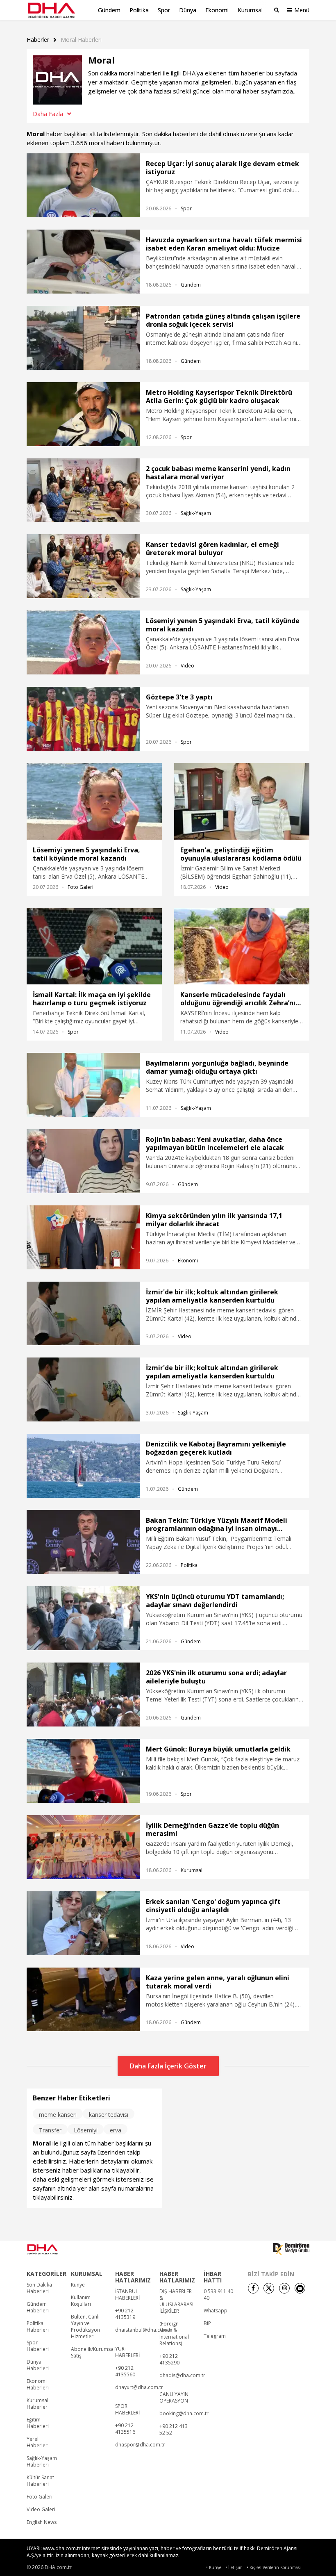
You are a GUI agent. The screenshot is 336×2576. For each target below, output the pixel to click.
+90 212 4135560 (125, 2371)
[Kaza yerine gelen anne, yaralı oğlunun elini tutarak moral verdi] (83, 2000)
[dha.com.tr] (54, 2249)
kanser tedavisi (109, 2115)
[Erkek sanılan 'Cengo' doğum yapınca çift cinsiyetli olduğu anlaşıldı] (83, 1923)
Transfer (50, 2130)
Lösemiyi (86, 2130)
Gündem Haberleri (38, 2307)
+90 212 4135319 (125, 2314)
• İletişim (234, 2568)
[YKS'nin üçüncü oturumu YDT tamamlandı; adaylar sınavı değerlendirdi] (83, 1618)
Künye (78, 2285)
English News (42, 2522)
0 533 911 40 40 (218, 2295)
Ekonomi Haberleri (38, 2385)
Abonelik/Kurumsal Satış (93, 2353)
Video (187, 666)
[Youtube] (300, 2288)
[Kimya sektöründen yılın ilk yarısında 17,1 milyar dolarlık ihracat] (83, 1237)
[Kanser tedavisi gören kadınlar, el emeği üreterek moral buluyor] (83, 566)
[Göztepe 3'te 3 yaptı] (83, 719)
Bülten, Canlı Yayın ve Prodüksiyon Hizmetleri (85, 2327)
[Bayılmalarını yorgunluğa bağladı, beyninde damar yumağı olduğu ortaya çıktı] (83, 1085)
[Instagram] (284, 2288)
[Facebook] (253, 2288)
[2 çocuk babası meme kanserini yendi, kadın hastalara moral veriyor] (83, 490)
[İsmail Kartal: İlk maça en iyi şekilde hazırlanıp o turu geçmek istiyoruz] (94, 946)
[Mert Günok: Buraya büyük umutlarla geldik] (83, 1771)
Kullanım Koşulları (81, 2301)
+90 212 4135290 (169, 2360)
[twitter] (269, 2288)
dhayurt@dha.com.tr (139, 2387)
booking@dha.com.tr (184, 2414)
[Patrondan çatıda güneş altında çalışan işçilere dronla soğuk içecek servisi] (83, 338)
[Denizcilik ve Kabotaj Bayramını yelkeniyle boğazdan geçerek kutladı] (83, 1466)
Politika (139, 10)
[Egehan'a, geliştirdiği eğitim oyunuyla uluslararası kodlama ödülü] (242, 801)
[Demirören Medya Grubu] (291, 2249)
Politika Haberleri (38, 2327)
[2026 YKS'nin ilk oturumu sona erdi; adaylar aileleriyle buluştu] (83, 1695)
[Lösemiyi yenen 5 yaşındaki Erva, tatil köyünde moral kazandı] (83, 642)
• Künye (214, 2568)
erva (116, 2130)
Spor (164, 10)
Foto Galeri (81, 887)
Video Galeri (41, 2510)
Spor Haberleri (38, 2346)
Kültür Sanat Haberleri (40, 2481)
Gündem (109, 10)
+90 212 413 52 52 (174, 2430)
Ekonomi (217, 10)
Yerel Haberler (37, 2442)
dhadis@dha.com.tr (182, 2376)
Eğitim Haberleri (38, 2423)
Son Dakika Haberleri (39, 2288)
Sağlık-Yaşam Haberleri (42, 2462)
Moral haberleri (81, 40)
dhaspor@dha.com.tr (140, 2445)
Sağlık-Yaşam (196, 513)
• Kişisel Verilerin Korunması (274, 2568)
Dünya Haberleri (38, 2365)
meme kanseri (58, 2115)
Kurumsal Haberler (37, 2404)
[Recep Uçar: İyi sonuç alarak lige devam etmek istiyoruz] (83, 185)
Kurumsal (250, 10)
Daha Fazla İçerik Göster (168, 2066)
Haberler (38, 40)
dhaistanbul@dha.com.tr (144, 2330)
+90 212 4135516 (125, 2429)
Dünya (188, 10)
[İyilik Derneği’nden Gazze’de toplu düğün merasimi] (83, 1847)
